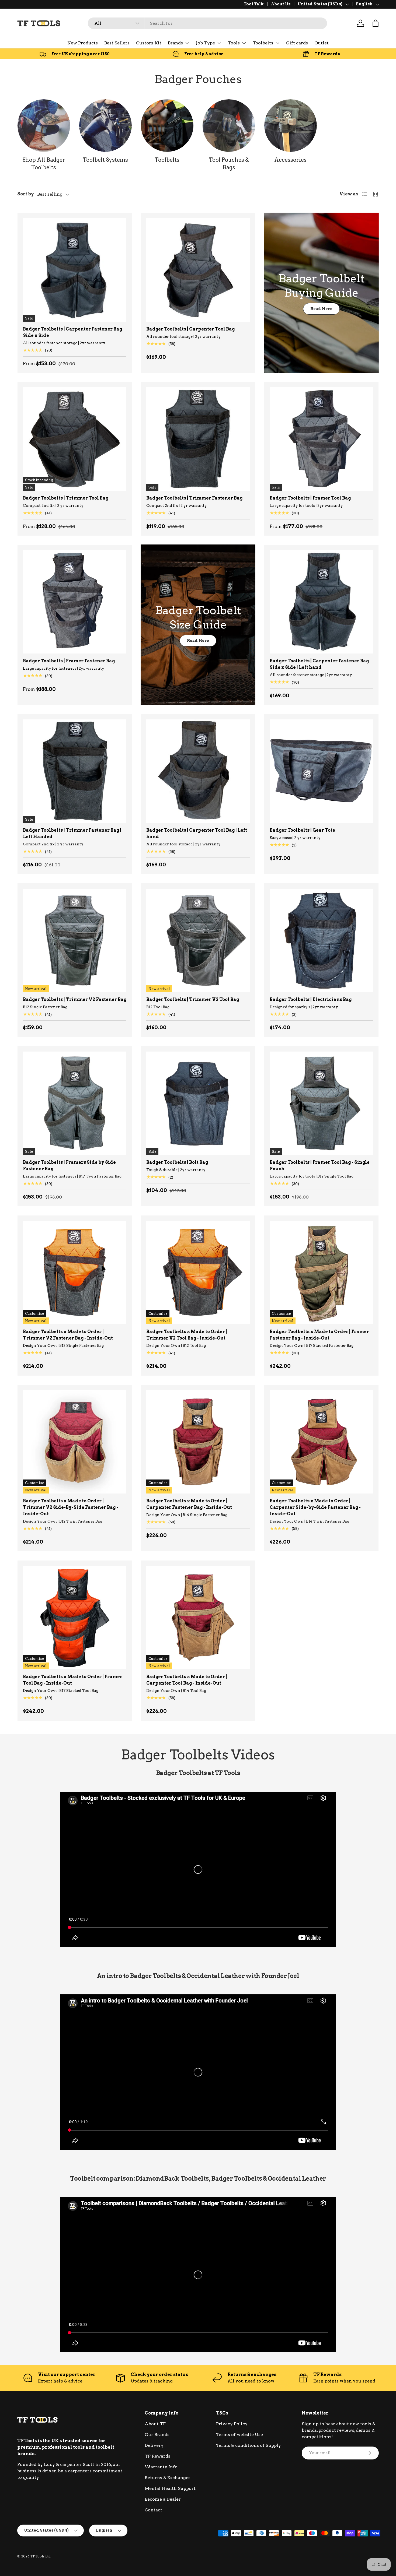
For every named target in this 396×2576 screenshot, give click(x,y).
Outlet (322, 43)
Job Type (205, 43)
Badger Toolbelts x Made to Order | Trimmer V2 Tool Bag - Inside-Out (187, 1335)
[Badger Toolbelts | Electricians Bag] (321, 940)
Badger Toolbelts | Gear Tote (302, 830)
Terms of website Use (239, 2435)
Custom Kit (149, 43)
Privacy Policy (232, 2424)
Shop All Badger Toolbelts (44, 164)
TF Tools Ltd (40, 2556)
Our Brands (157, 2435)
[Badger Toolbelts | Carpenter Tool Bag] (198, 270)
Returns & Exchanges (168, 2478)
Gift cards (297, 43)
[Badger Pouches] (229, 126)
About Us (281, 4)
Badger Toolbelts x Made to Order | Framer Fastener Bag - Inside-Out (319, 1335)
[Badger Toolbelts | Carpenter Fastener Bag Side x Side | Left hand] (321, 602)
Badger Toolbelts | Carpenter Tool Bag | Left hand (197, 833)
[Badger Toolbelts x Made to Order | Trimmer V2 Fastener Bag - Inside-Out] (75, 1273)
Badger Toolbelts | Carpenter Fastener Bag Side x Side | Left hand (319, 664)
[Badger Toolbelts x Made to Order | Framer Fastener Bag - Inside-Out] (321, 1273)
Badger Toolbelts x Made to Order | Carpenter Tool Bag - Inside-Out (187, 1680)
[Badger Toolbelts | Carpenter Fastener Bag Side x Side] (75, 270)
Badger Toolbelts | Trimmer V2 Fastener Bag (75, 999)
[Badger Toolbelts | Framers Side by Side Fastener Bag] (75, 1103)
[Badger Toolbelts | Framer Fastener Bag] (75, 602)
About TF (155, 2424)
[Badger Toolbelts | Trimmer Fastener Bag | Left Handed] (75, 771)
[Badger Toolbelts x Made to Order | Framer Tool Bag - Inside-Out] (75, 1618)
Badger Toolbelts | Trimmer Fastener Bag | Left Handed (72, 833)
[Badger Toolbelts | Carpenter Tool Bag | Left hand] (198, 771)
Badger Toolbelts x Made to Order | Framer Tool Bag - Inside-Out (73, 1680)
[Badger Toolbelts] (44, 126)
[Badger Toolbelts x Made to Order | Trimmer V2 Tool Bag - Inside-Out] (198, 1273)
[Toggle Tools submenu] (244, 43)
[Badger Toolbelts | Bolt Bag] (198, 1103)
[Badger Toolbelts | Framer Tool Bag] (321, 439)
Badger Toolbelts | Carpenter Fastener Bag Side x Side (72, 332)
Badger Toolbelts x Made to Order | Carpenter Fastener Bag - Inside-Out (189, 1504)
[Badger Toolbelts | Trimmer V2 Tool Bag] (198, 940)
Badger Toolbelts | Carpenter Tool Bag (190, 329)
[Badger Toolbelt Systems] (105, 126)
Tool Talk (254, 4)
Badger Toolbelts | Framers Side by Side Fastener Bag (69, 1166)
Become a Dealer (163, 2499)
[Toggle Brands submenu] (187, 43)
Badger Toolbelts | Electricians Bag (311, 999)
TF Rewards (157, 2456)
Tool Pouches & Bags (229, 164)
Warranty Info (161, 2467)
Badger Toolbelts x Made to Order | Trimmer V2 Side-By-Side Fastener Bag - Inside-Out (71, 1507)
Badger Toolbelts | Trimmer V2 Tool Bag (193, 999)
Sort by (26, 194)
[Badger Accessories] (291, 126)
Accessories (290, 160)
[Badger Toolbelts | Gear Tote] (321, 771)
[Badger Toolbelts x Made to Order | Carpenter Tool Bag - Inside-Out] (198, 1618)
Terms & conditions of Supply (249, 2445)
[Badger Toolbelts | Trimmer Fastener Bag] (198, 439)
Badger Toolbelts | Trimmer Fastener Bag (194, 498)
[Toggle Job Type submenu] (219, 43)
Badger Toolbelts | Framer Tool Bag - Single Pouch (320, 1166)
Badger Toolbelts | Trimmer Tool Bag (66, 498)
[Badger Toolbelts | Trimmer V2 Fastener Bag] (75, 940)
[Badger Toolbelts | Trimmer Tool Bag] (75, 439)
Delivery (154, 2445)
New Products (83, 43)
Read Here (321, 309)
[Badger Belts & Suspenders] (167, 126)
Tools (234, 43)
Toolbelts (263, 43)
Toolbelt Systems (105, 160)
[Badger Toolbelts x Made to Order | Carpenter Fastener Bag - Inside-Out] (198, 1442)
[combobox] (207, 23)
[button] (376, 23)
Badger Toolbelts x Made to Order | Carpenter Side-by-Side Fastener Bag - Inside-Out (315, 1507)
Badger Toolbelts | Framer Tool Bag (310, 498)
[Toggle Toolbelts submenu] (277, 43)
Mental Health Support (170, 2488)
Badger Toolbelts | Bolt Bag (177, 1162)
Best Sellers (117, 43)
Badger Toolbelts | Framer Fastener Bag (69, 661)
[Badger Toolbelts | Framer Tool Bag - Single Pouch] (321, 1103)
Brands (175, 43)
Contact (153, 2510)
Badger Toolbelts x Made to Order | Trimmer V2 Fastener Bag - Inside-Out (68, 1335)
